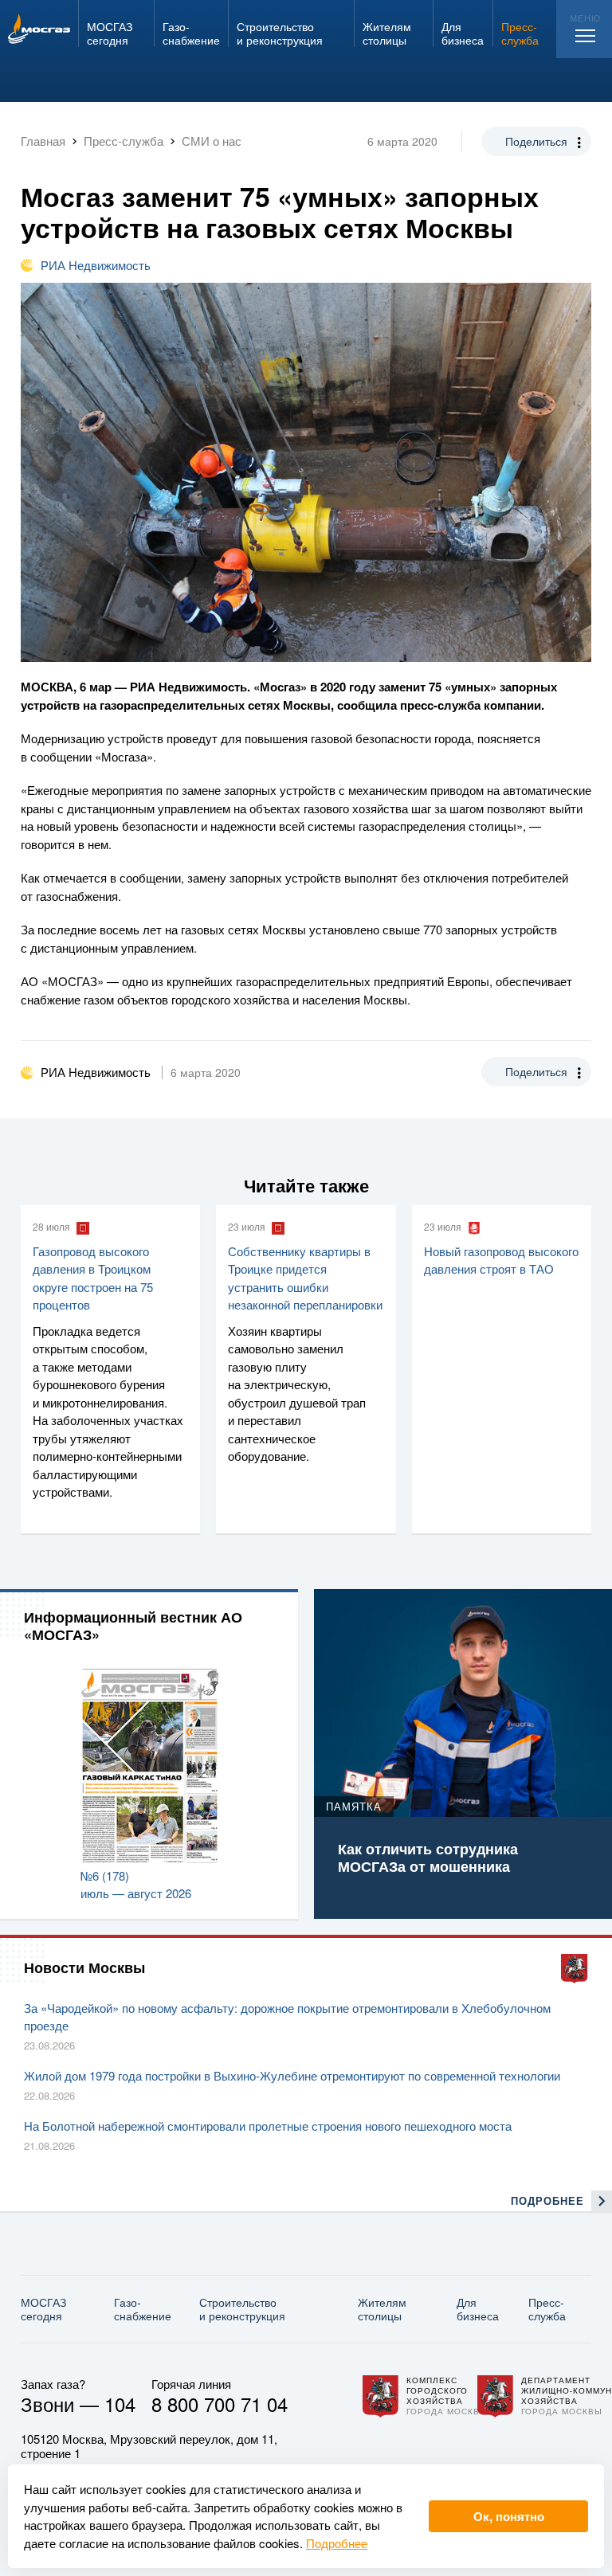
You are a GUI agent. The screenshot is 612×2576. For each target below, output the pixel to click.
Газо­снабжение (143, 2309)
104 (120, 2404)
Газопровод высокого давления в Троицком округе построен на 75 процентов (93, 1278)
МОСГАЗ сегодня (43, 2309)
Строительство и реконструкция (242, 2309)
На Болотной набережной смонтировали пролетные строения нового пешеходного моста (268, 2126)
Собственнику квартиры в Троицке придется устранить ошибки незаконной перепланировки (305, 1278)
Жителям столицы (382, 2309)
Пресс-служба (547, 2309)
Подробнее (337, 2543)
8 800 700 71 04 (220, 2404)
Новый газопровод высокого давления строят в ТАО (501, 1260)
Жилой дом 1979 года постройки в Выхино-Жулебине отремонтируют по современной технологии (292, 2075)
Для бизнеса (478, 2309)
